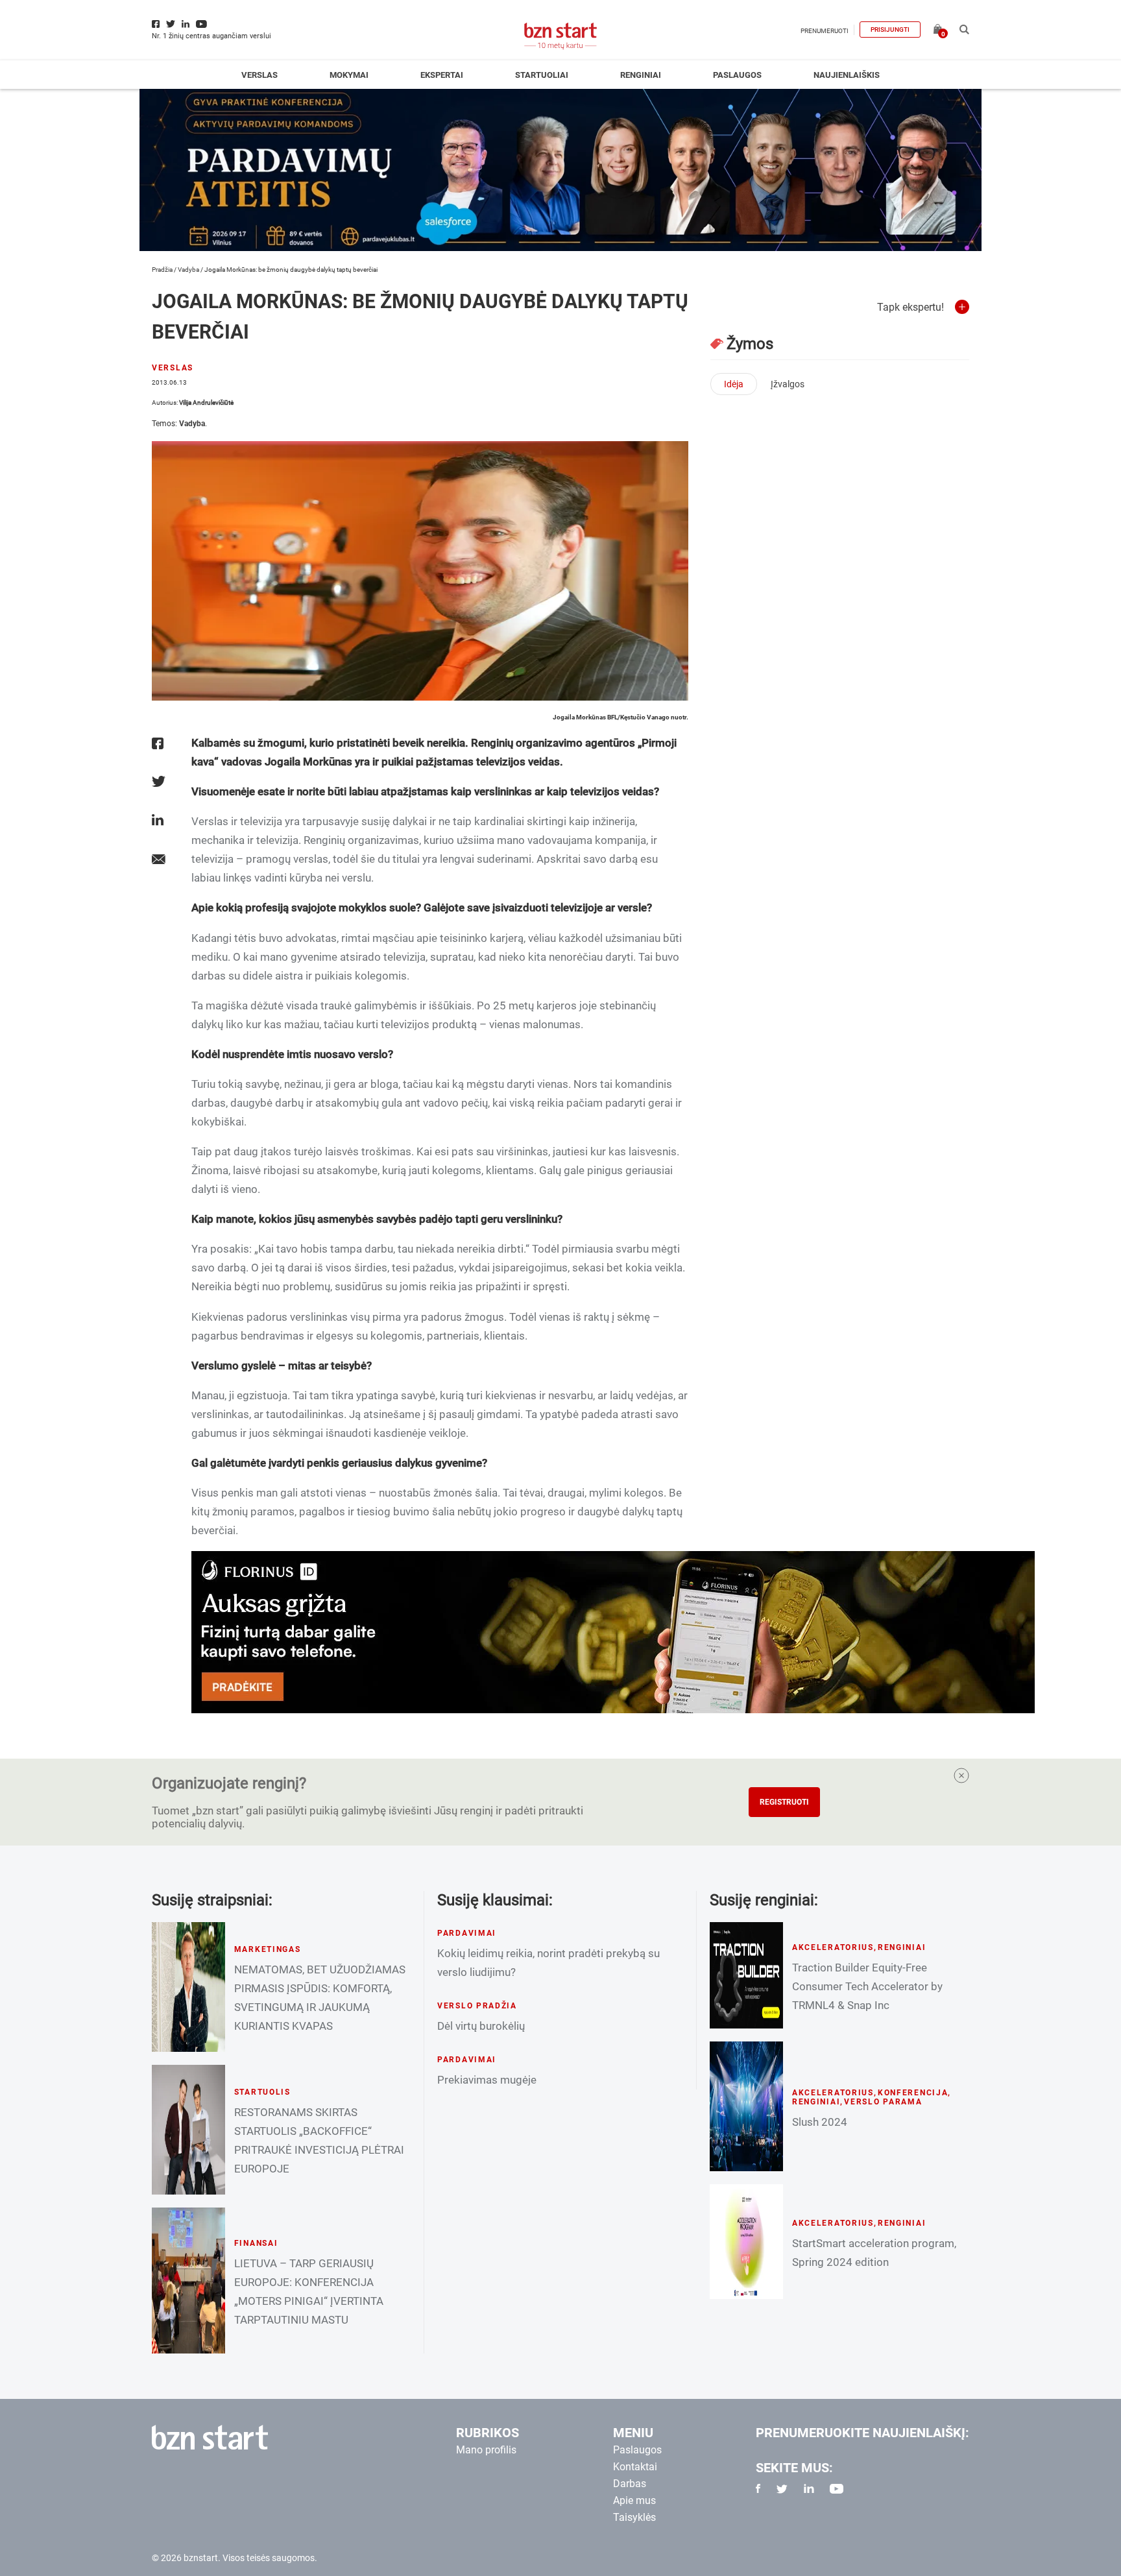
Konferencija (913, 2093)
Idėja (734, 384)
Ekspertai (442, 75)
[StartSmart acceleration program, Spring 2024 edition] (746, 2242)
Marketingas (268, 1949)
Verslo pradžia (477, 2006)
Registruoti (784, 1802)
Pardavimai (467, 1933)
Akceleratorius (833, 1947)
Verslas (259, 75)
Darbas (630, 2484)
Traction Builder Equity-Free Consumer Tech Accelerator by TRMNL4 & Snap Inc (867, 1986)
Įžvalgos (788, 384)
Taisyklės (634, 2517)
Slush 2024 (820, 2122)
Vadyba (188, 270)
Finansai (256, 2243)
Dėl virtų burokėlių (481, 2026)
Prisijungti (890, 30)
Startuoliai (542, 75)
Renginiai (641, 75)
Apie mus (634, 2500)
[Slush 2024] (746, 2106)
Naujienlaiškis (847, 75)
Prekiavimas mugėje (487, 2080)
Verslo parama (883, 2102)
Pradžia (162, 270)
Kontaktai (635, 2467)
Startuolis (262, 2092)
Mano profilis (486, 2450)
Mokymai (349, 75)
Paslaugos (737, 75)
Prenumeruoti (825, 31)
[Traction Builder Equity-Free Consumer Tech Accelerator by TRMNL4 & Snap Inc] (746, 1975)
